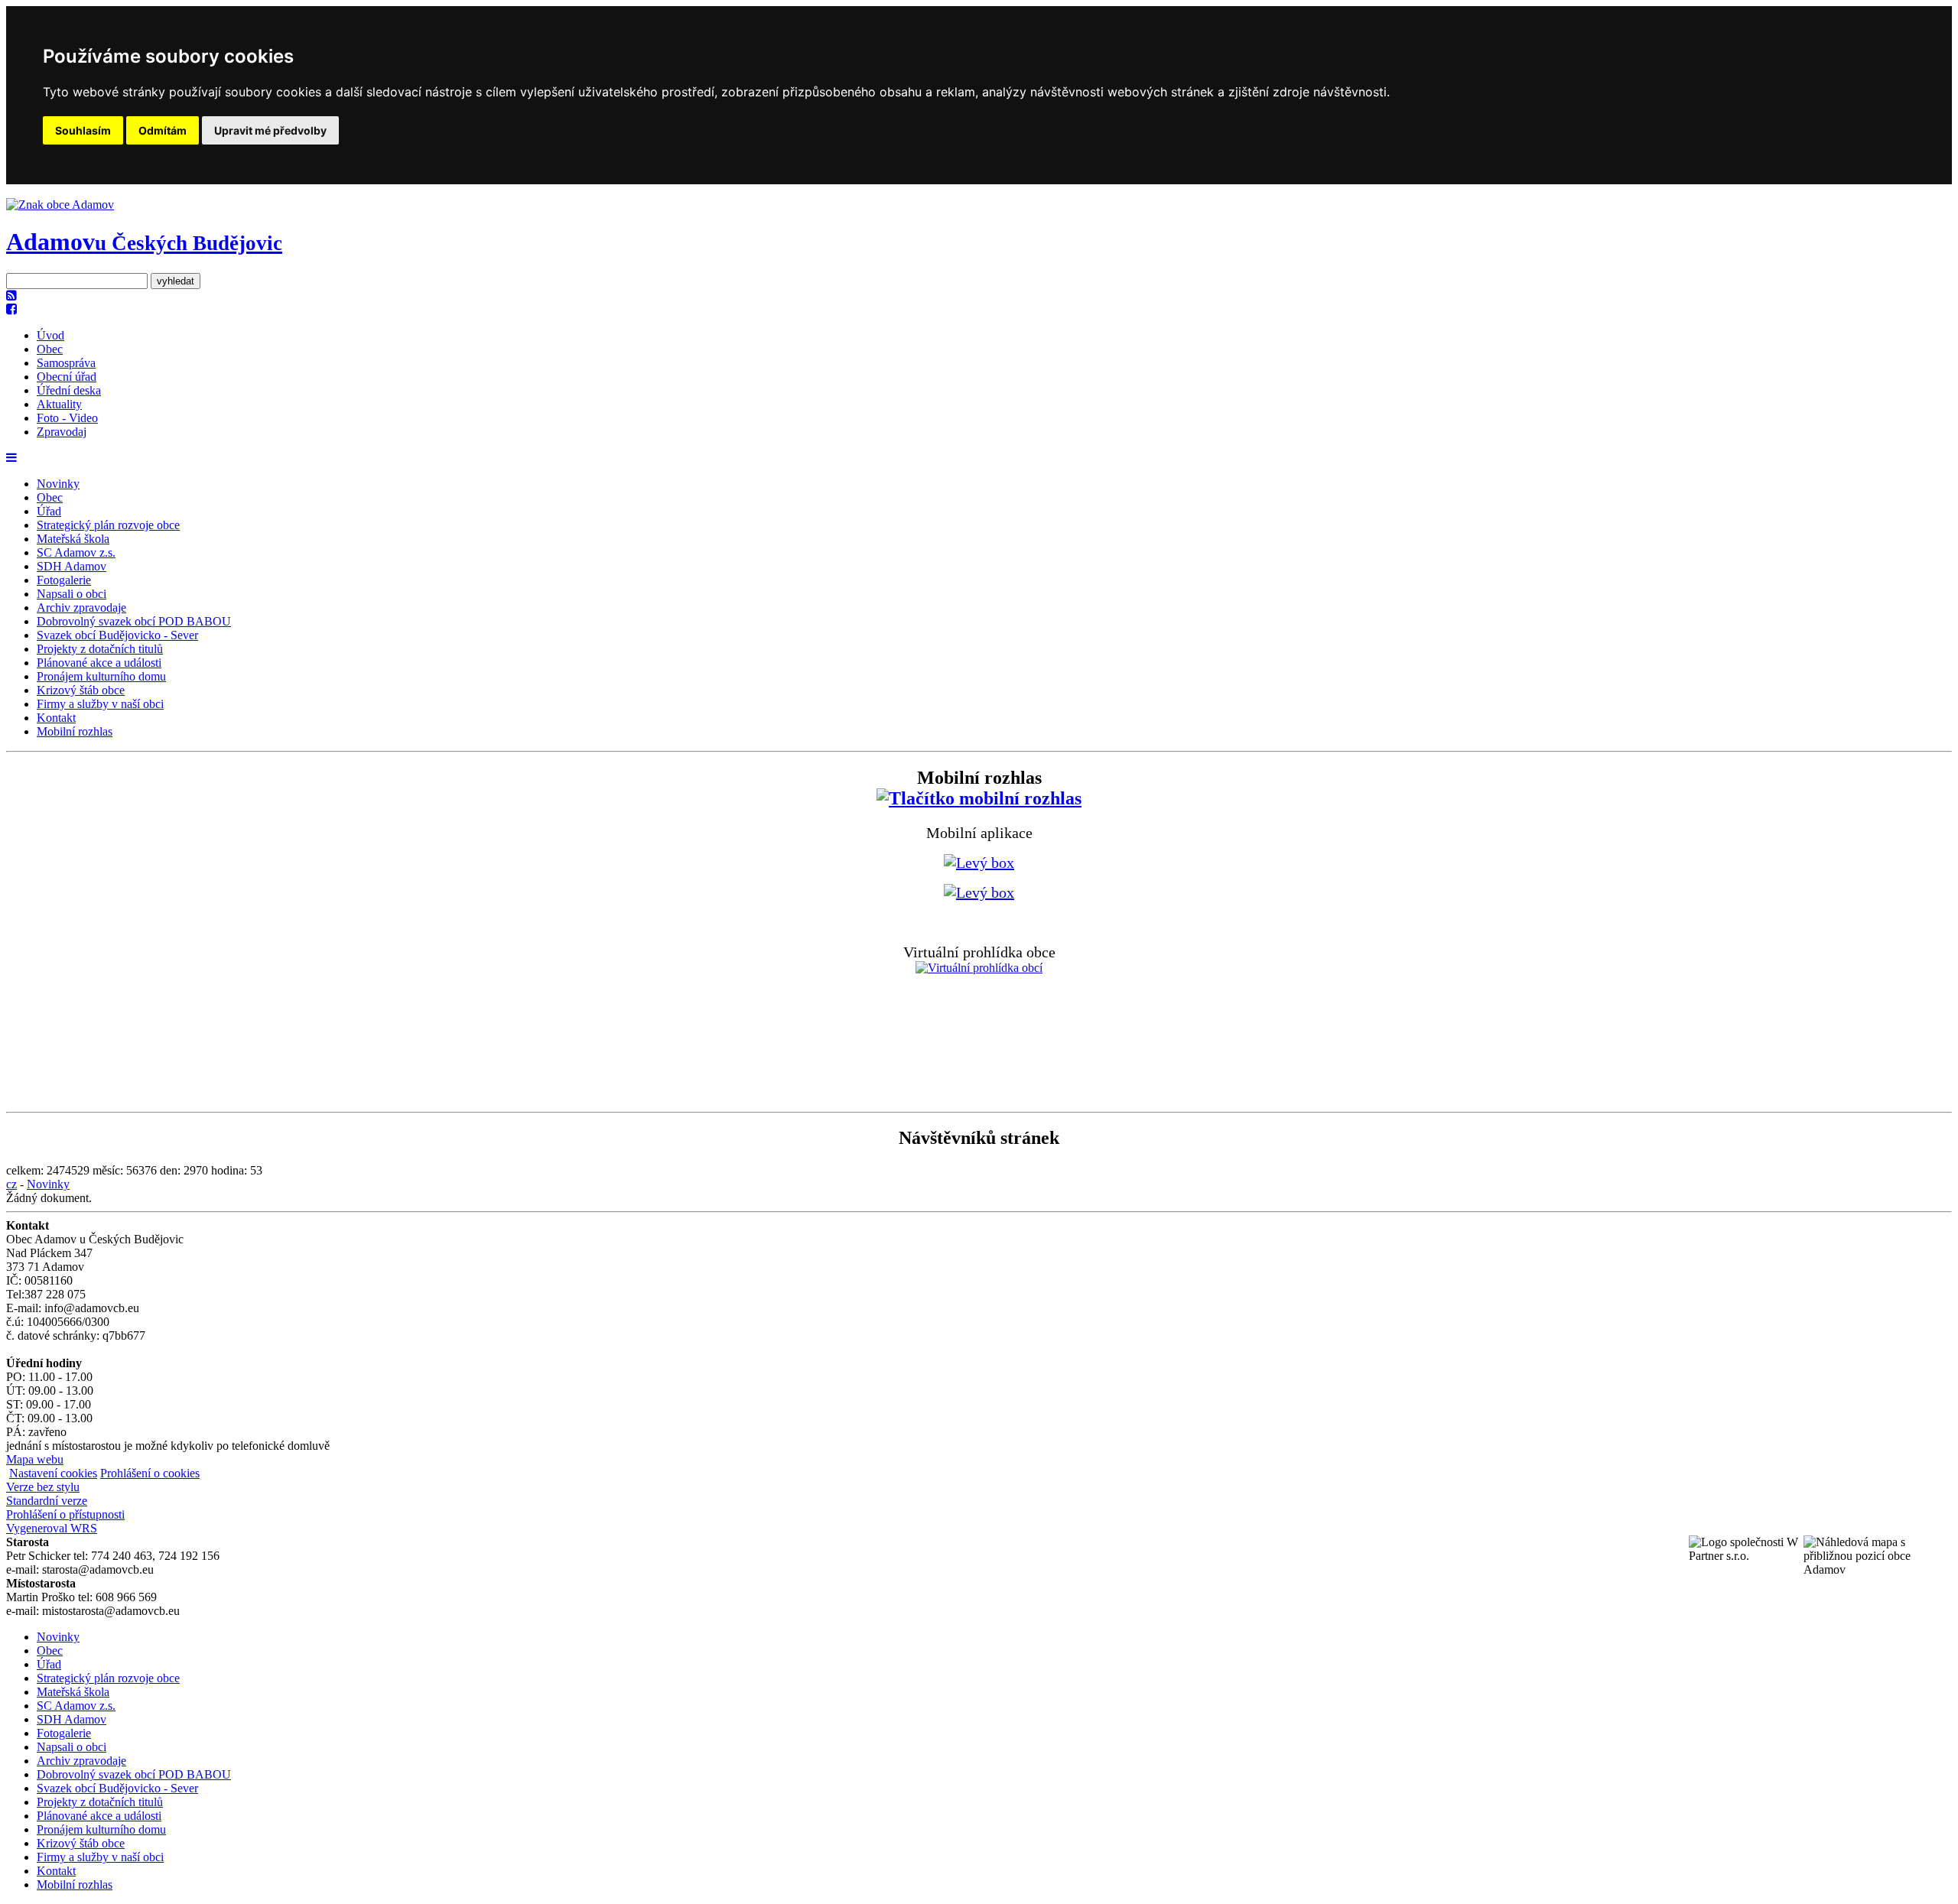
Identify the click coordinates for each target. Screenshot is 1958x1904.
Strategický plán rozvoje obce (108, 525)
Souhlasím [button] (83, 130)
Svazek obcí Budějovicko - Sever (117, 635)
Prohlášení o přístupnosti (65, 1514)
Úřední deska (69, 390)
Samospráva (66, 363)
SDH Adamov (72, 566)
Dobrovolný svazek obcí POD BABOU (134, 621)
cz (11, 1184)
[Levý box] (979, 798)
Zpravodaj (62, 432)
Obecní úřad (67, 377)
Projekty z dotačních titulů (100, 649)
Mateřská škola (73, 539)
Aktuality (59, 404)
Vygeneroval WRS (52, 1528)
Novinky (58, 484)
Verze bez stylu (43, 1487)
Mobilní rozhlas (75, 731)
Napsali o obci (72, 594)
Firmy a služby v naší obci (100, 704)
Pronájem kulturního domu (101, 676)
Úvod (50, 335)
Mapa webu (35, 1459)
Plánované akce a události (99, 663)
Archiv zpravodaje (81, 608)
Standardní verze (47, 1501)
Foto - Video (67, 418)
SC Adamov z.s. (76, 552)
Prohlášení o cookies (150, 1473)
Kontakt (56, 718)
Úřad (49, 511)
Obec (50, 349)
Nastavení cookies (53, 1473)
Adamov (144, 242)
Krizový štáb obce (81, 690)
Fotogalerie (64, 580)
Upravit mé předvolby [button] (270, 130)
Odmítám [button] (163, 130)
